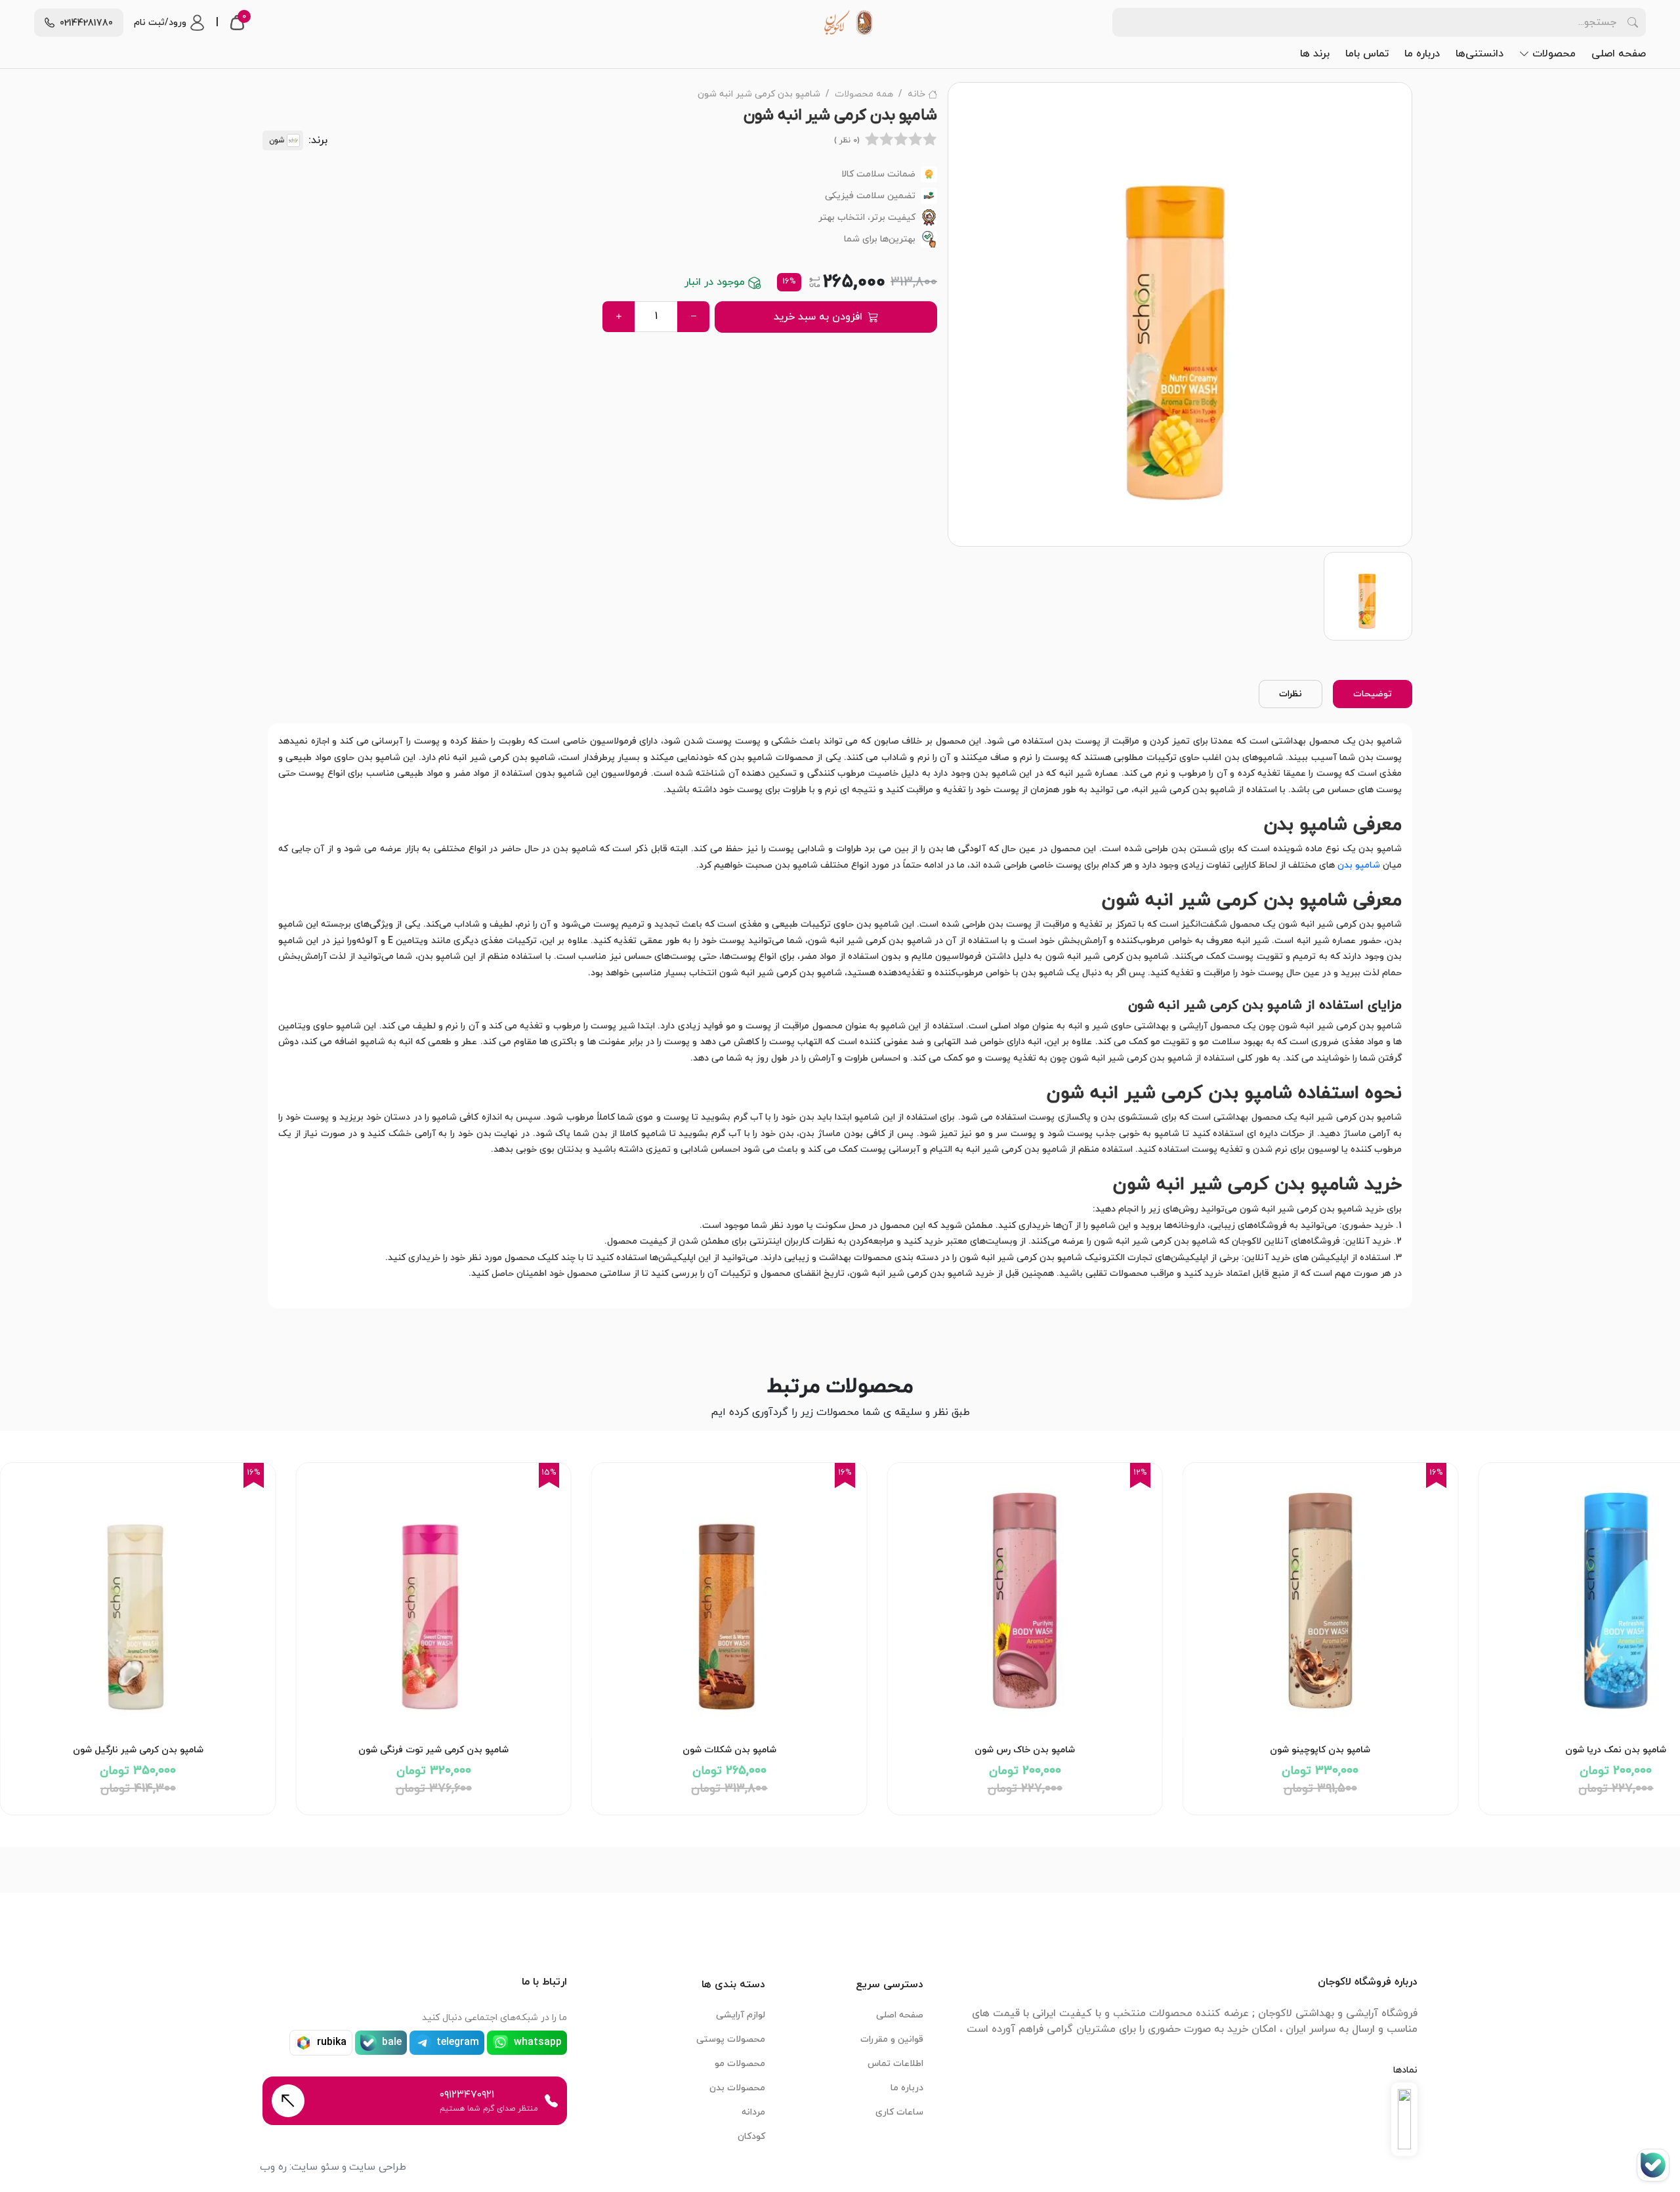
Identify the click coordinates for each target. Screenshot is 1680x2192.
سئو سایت (315, 2167)
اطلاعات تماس (895, 2064)
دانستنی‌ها (1480, 54)
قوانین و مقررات (892, 2039)
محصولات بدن (737, 2088)
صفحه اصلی (1619, 54)
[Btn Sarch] (1633, 22)
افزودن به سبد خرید (818, 317)
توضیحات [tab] (1373, 694)
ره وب (273, 2167)
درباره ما (1422, 54)
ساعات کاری (899, 2112)
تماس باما (1367, 54)
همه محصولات (864, 94)
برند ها (1315, 54)
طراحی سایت (378, 2167)
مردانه (753, 2112)
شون (277, 140)
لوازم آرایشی (741, 2015)
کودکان (751, 2137)
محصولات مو (740, 2064)
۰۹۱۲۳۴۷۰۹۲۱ (467, 2095)
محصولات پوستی (731, 2039)
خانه (916, 94)
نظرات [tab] (1291, 694)
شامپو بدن (1359, 865)
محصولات (1554, 54)
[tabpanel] (840, 1016)
